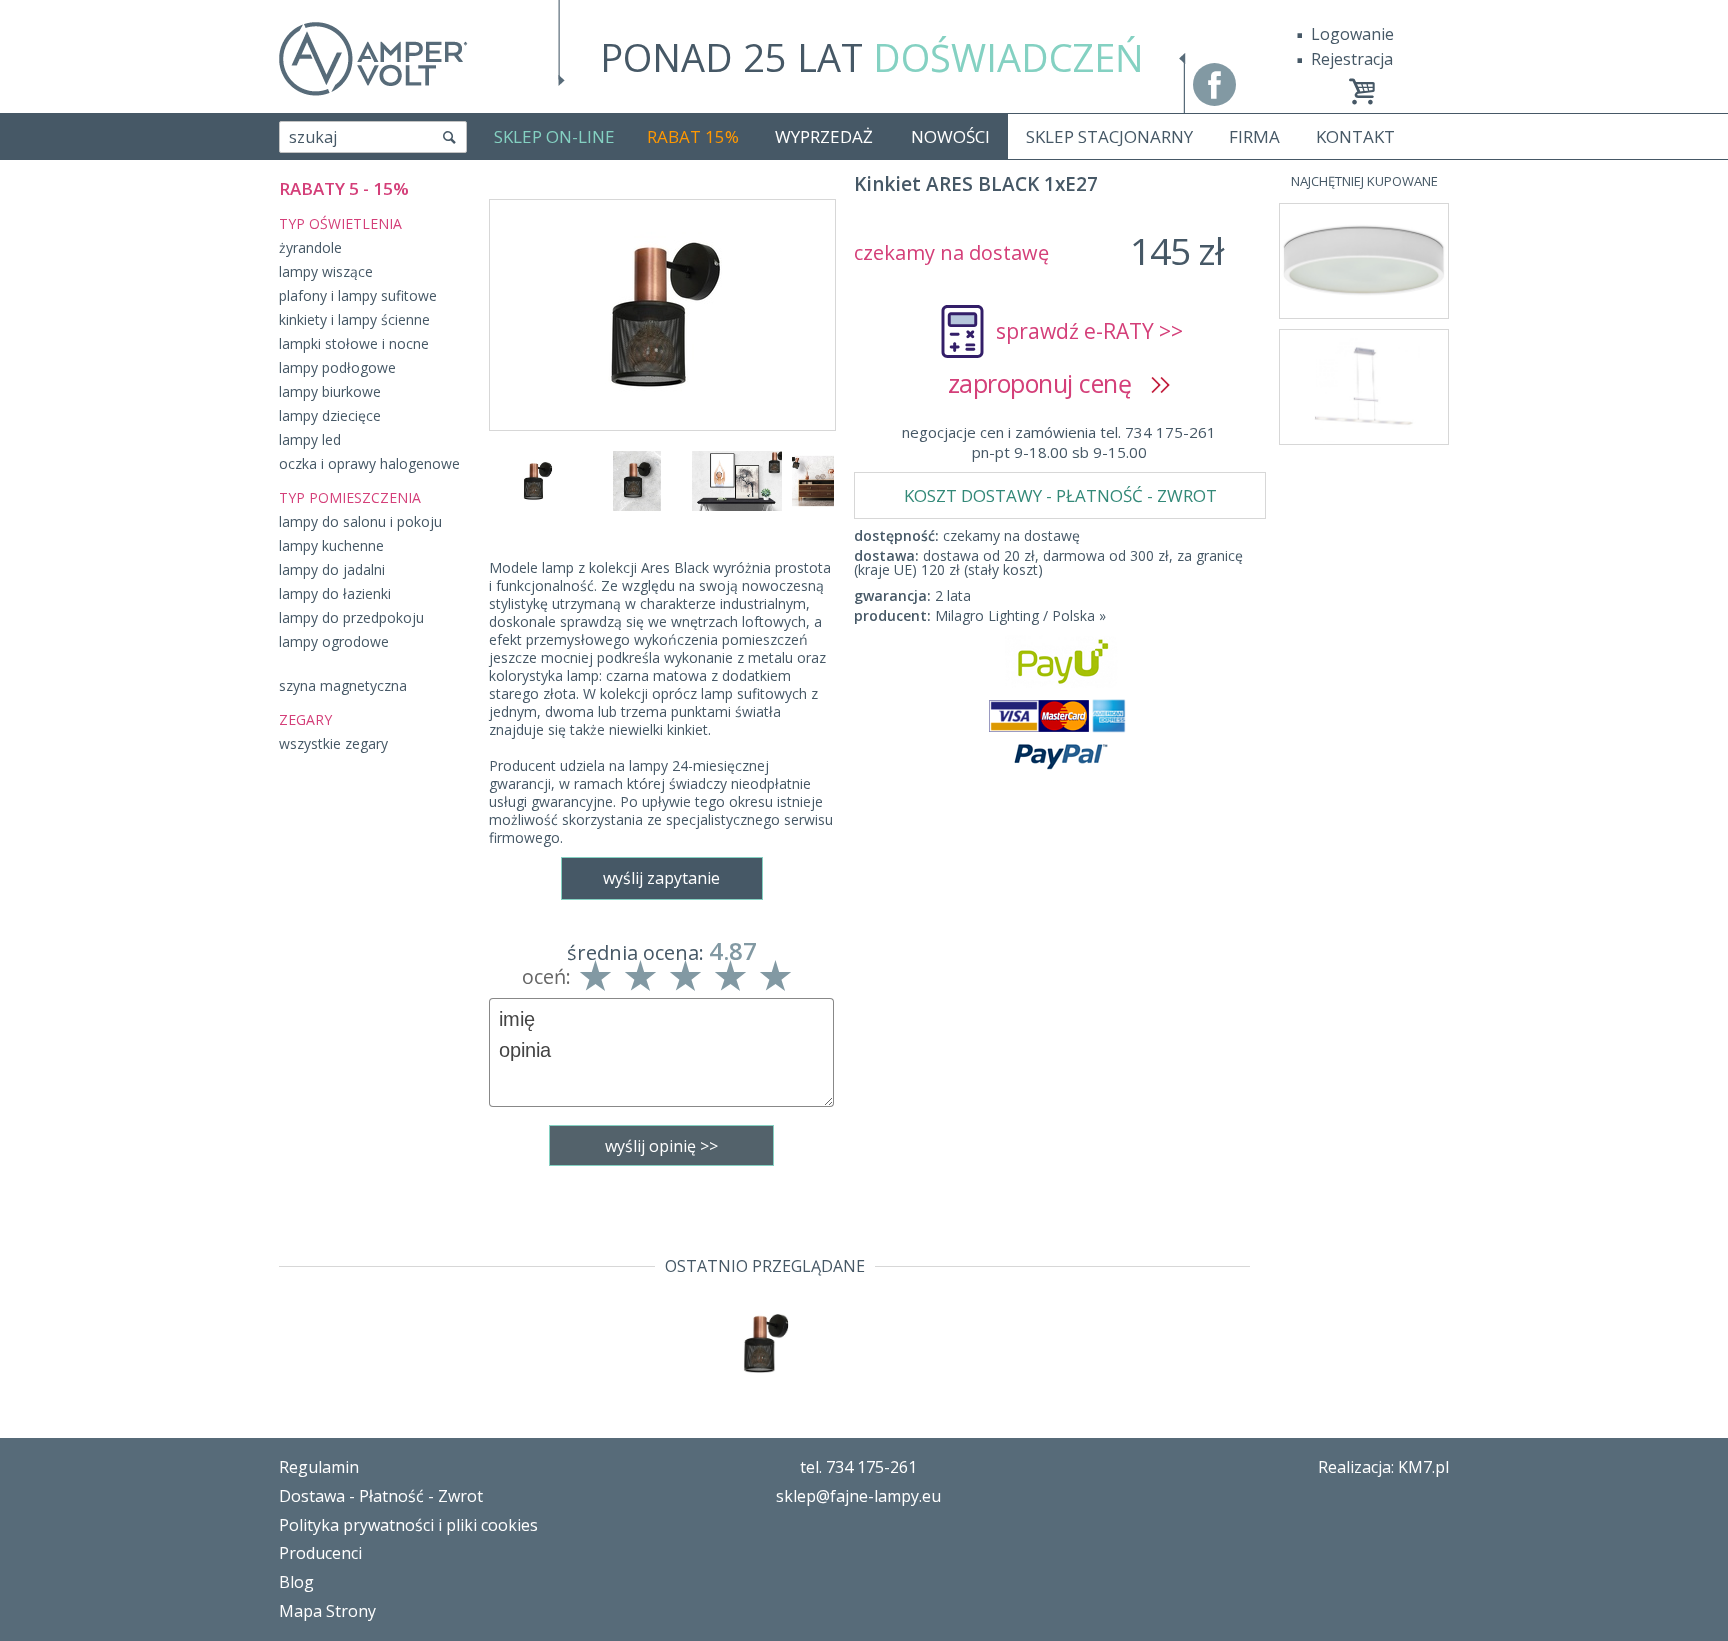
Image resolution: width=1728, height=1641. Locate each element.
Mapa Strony (327, 1611)
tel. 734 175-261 (858, 1467)
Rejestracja (1352, 59)
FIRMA (1254, 136)
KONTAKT (1355, 136)
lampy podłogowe (337, 367)
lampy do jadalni (332, 569)
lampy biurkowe (330, 391)
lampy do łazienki (335, 593)
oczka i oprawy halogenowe (369, 463)
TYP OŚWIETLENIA (340, 223)
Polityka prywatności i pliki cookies (408, 1525)
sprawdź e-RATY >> (1089, 331)
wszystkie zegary (333, 743)
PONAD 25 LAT (872, 57)
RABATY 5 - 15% (344, 188)
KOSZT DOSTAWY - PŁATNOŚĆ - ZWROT (1060, 495)
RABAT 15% (693, 136)
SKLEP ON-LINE (554, 136)
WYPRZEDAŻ (824, 136)
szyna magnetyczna (343, 685)
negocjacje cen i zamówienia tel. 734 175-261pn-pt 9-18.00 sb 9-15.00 (1059, 442)
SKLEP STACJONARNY (1109, 136)
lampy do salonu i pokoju (360, 521)
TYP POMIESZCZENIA (350, 497)
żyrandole (310, 247)
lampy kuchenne (331, 545)
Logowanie (1352, 34)
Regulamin (319, 1467)
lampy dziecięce (330, 415)
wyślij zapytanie (661, 878)
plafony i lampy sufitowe (358, 295)
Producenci (320, 1553)
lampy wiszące (326, 271)
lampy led (310, 439)
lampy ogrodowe (334, 641)
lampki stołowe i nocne (354, 343)
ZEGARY (305, 719)
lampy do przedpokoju (351, 617)
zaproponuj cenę (1049, 383)
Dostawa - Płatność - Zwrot (381, 1496)
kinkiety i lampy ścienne (354, 319)
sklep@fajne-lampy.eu (858, 1496)
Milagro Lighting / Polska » (1020, 615)
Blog (296, 1582)
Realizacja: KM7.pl (1383, 1467)
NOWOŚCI (950, 136)
